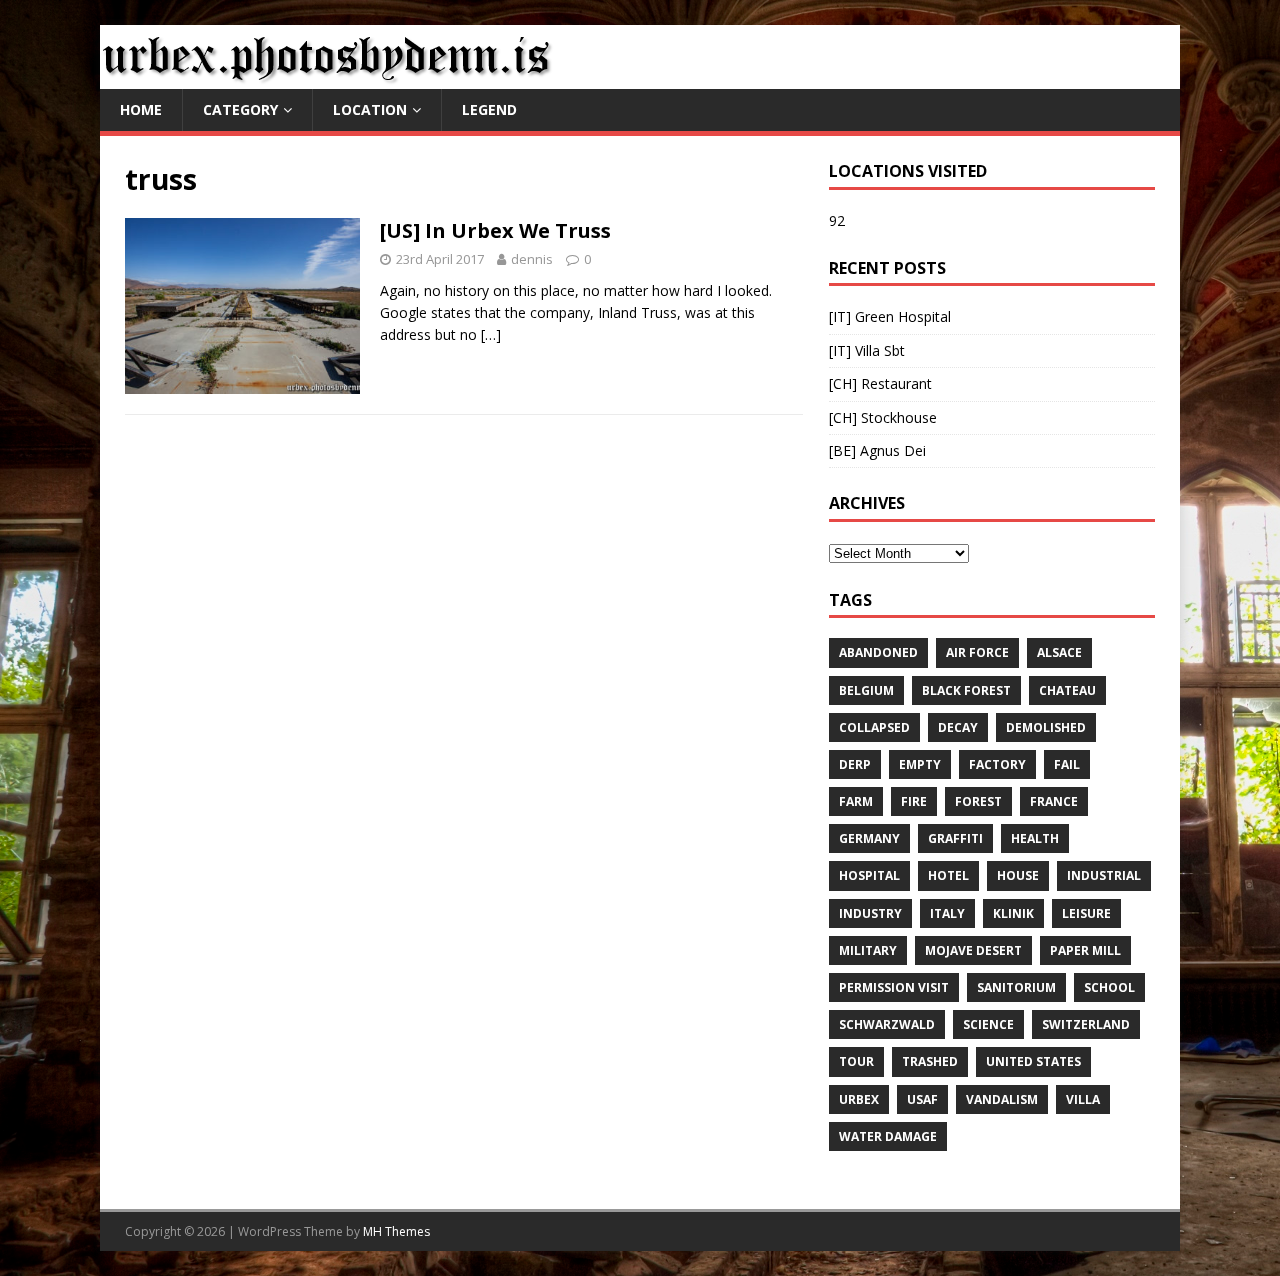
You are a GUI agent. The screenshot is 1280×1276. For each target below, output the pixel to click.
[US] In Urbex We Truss (495, 230)
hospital (869, 875)
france (1054, 801)
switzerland (1086, 1024)
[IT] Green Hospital (890, 316)
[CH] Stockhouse (883, 417)
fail (1067, 764)
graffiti (955, 838)
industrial (1104, 875)
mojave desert (973, 950)
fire (914, 801)
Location (370, 109)
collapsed (874, 727)
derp (855, 764)
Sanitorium (1016, 987)
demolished (1046, 727)
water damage (888, 1136)
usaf (922, 1099)
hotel (948, 875)
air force (977, 652)
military (868, 950)
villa (1083, 1099)
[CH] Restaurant (880, 383)
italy (947, 913)
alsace (1059, 652)
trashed (930, 1061)
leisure (1086, 913)
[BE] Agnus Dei (877, 450)
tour (856, 1061)
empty (920, 764)
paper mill (1085, 950)
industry (870, 913)
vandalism (1002, 1099)
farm (856, 801)
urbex (859, 1099)
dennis (532, 259)
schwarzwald (887, 1024)
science (988, 1024)
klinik (1013, 913)
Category (240, 109)
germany (869, 838)
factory (997, 764)
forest (978, 801)
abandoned (878, 652)
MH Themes (396, 1231)
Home (141, 109)
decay (958, 727)
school (1109, 987)
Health (1035, 838)
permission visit (894, 987)
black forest (966, 690)
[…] (491, 334)
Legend (489, 109)
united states (1033, 1061)
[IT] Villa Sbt (867, 350)
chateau (1067, 690)
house (1018, 875)
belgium (866, 690)
